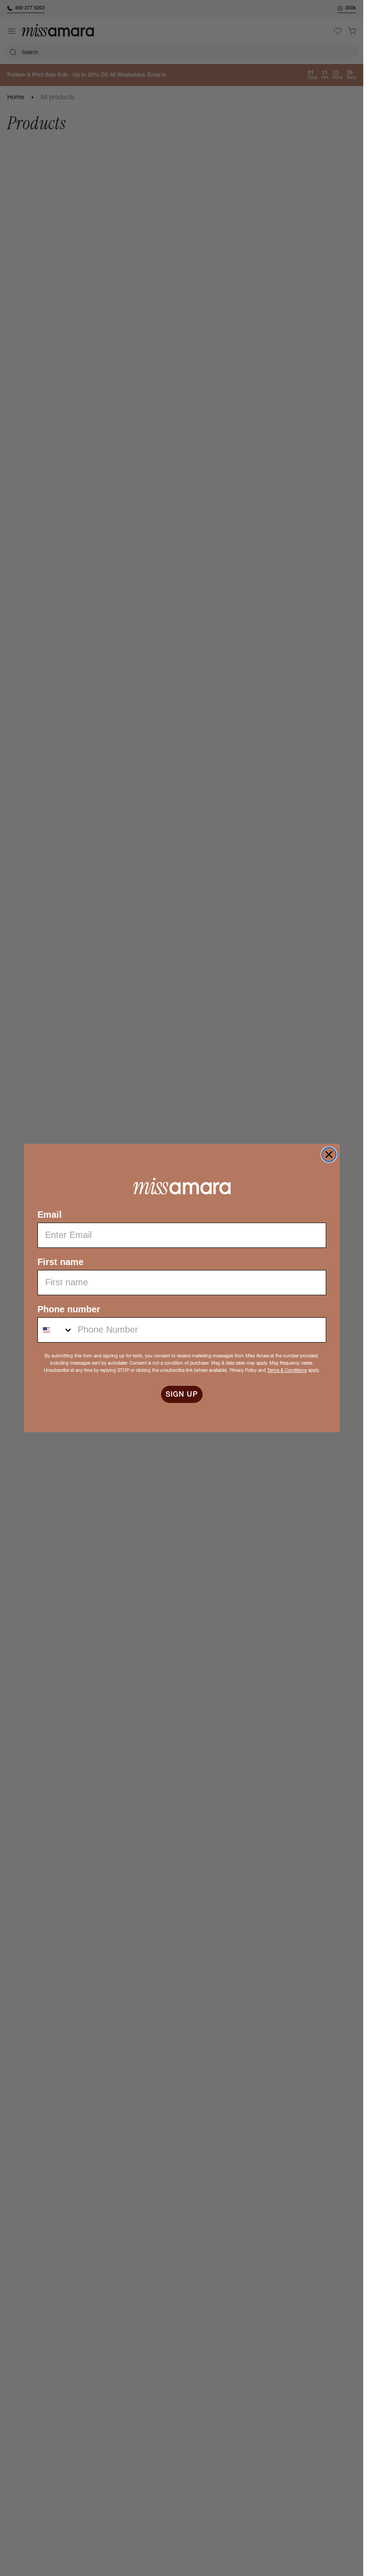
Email (50, 1215)
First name (60, 1262)
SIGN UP (182, 1394)
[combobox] (55, 1330)
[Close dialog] (329, 1155)
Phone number (69, 1309)
